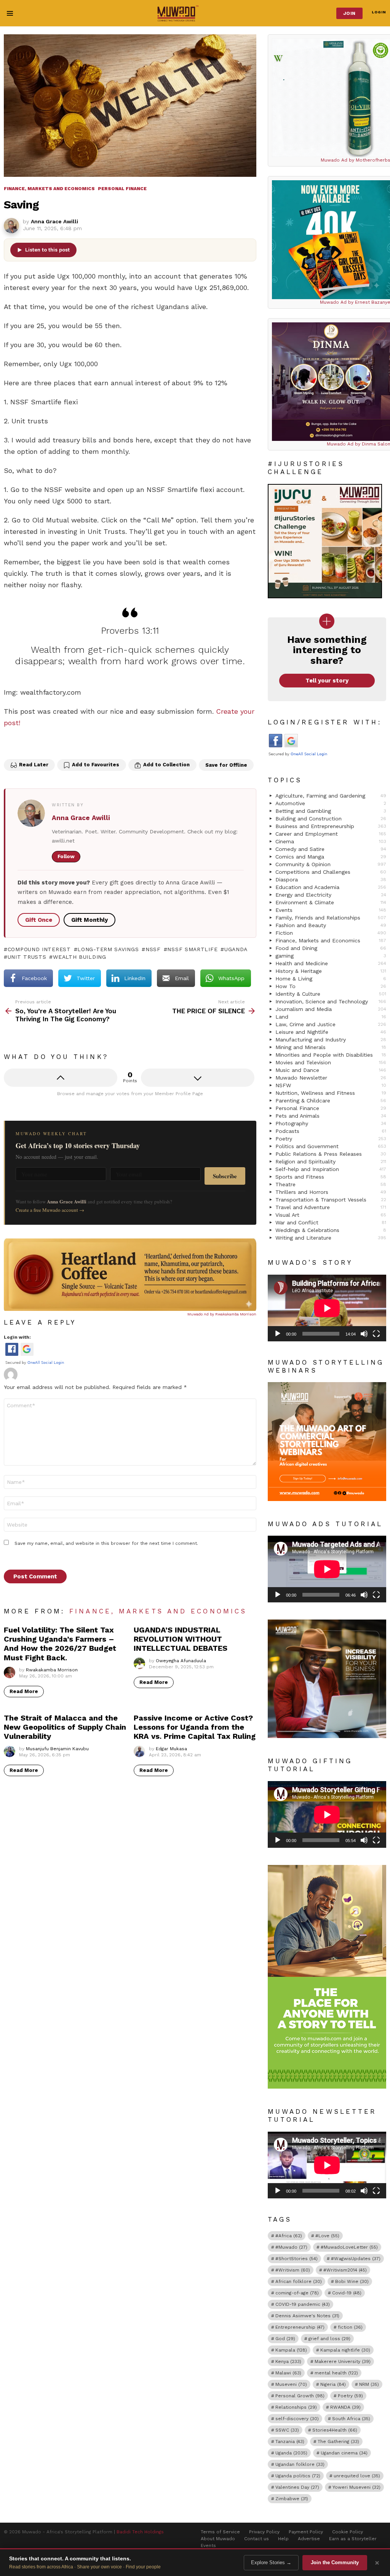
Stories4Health (335, 2430)
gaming (331, 956)
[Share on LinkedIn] (43, 744)
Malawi (288, 2373)
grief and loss (329, 2339)
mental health (336, 2373)
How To (331, 986)
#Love (327, 2236)
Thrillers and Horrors (331, 1192)
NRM (369, 2384)
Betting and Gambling (331, 811)
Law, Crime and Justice (331, 1024)
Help (283, 2539)
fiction (350, 2327)
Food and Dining (331, 948)
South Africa (351, 2419)
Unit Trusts (27, 957)
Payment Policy (306, 2532)
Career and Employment (331, 834)
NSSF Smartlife (192, 949)
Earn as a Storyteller (353, 2539)
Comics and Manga (331, 857)
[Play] (278, 1334)
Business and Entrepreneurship (331, 826)
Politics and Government (331, 1146)
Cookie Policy (348, 2532)
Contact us (257, 2539)
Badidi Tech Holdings (140, 2532)
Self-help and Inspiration (331, 1169)
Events (331, 910)
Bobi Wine (352, 2281)
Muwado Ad (199, 1314)
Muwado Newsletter (331, 1078)
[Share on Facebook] (11, 744)
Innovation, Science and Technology (331, 1001)
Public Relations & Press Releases (331, 1154)
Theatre (331, 1184)
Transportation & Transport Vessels (331, 1200)
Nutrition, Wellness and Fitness (331, 1093)
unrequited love (357, 2476)
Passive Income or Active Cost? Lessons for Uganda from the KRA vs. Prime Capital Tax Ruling (195, 1727)
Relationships (296, 2407)
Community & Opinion (331, 864)
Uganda (236, 949)
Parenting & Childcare (331, 1101)
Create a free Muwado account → (50, 1210)
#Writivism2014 (345, 2270)
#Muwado (291, 2247)
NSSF (153, 949)
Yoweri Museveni (356, 2487)
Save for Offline (226, 765)
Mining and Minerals (331, 1047)
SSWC (287, 2430)
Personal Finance (331, 1108)
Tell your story (327, 681)
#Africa (289, 2236)
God (285, 2339)
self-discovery (297, 2419)
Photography (331, 1123)
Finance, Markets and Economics (158, 1611)
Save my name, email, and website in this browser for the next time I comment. (106, 1543)
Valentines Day (297, 2487)
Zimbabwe (292, 2499)
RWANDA (345, 2407)
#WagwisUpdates (356, 2259)
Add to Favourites (96, 765)
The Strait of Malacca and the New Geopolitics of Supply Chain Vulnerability (65, 1727)
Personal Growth (300, 2396)
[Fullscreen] (376, 1334)
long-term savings (108, 949)
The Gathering (338, 2441)
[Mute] (364, 1334)
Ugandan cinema (344, 2453)
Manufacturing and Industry (331, 1040)
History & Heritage (331, 971)
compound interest (39, 949)
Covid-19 (347, 2293)
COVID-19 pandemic (303, 2304)
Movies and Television (331, 1062)
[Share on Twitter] (27, 744)
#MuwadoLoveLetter (349, 2247)
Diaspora (331, 879)
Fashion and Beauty (331, 925)
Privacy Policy (264, 2532)
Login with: (17, 1337)
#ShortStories (296, 2259)
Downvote (198, 1078)
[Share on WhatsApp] (75, 744)
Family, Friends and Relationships (331, 918)
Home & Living (331, 979)
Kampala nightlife (345, 2350)
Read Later (34, 765)
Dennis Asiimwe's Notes (307, 2316)
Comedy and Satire (331, 849)
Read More (24, 1691)
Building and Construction (331, 819)
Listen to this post (47, 250)
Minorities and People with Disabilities (331, 1055)
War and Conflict (331, 1222)
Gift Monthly (90, 920)
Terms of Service (220, 2532)
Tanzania (290, 2441)
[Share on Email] (59, 744)
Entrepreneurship (300, 2327)
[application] (327, 1308)
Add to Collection (166, 765)
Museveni (291, 2384)
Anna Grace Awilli (81, 818)
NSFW (331, 1085)
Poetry (331, 1139)
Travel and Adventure (331, 1207)
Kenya (288, 2361)
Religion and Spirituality (331, 1161)
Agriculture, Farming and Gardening (331, 796)
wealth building (79, 957)
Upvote (61, 1078)
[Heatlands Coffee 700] (130, 1309)
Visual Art (331, 1215)
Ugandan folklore (300, 2464)
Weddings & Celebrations (331, 1230)
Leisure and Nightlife (331, 1032)
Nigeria (333, 2384)
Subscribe (225, 1176)
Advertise (309, 2539)
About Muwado (218, 2539)
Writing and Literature (331, 1238)
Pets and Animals (331, 1116)
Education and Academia (331, 887)
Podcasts (331, 1131)
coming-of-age (297, 2293)
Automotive (331, 803)
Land (331, 1017)
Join (349, 13)
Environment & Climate (331, 902)
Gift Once (39, 920)
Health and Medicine (331, 963)
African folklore (299, 2281)
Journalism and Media (331, 1009)
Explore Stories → (271, 2562)
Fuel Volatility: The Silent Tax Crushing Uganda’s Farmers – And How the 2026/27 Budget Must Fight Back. (60, 1644)
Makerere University (343, 2361)
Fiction (331, 933)
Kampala (291, 2350)
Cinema (331, 841)
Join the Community (335, 2562)
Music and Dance (331, 1070)
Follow (66, 856)
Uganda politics (298, 2476)
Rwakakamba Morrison (236, 1314)
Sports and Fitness (331, 1177)
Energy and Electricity (331, 895)
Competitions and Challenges (331, 872)
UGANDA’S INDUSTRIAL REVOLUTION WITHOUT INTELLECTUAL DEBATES (181, 1639)
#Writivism (293, 2270)
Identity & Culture (331, 994)
